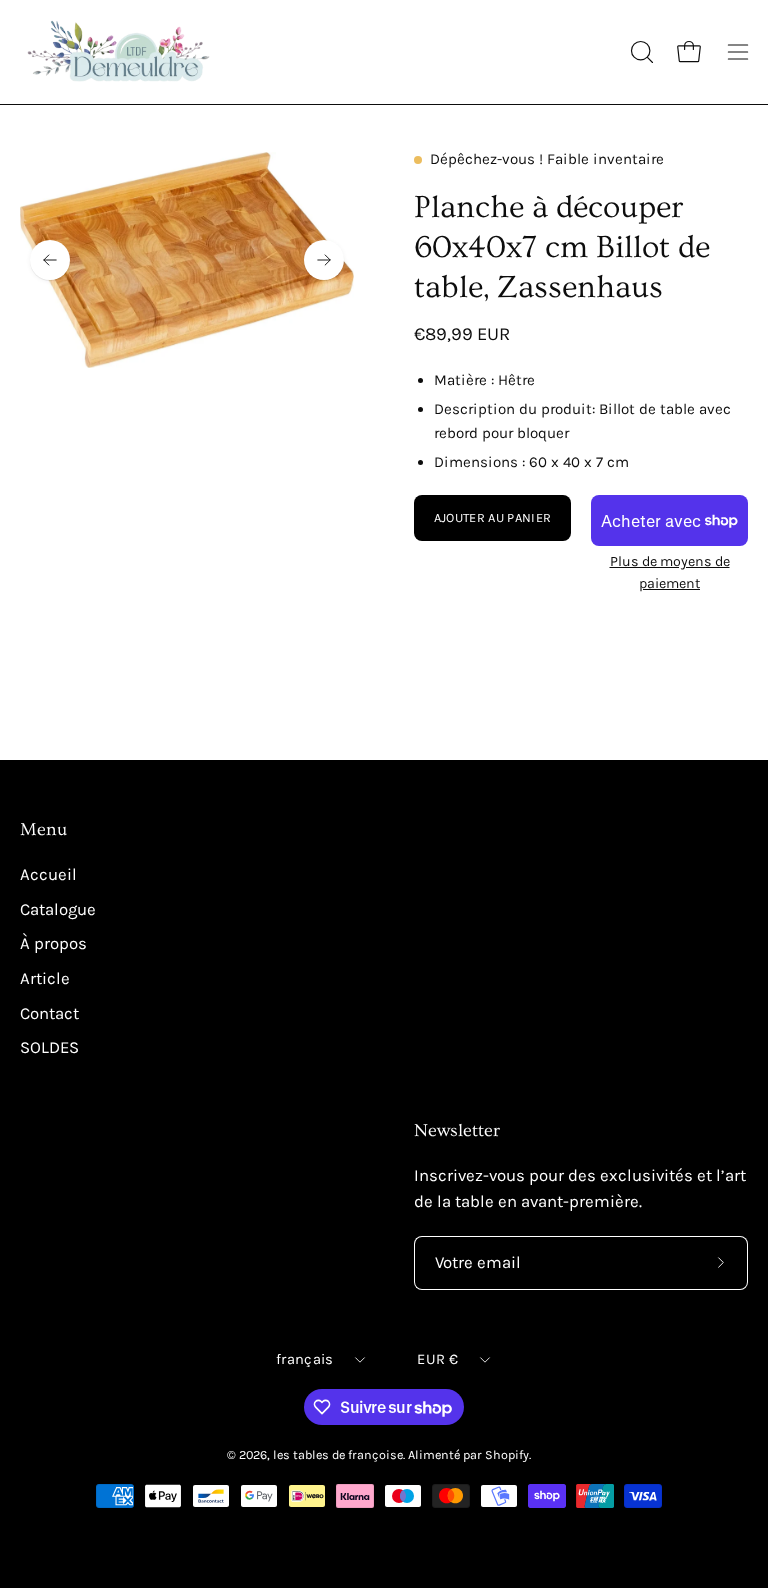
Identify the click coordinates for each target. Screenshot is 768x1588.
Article (45, 978)
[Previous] (50, 260)
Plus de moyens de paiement (670, 572)
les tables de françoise (338, 1454)
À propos (53, 943)
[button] (640, 52)
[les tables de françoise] (120, 52)
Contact (49, 1012)
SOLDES (49, 1047)
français (304, 1359)
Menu (43, 830)
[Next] (324, 260)
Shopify (507, 1454)
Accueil (48, 874)
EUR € (437, 1359)
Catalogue (58, 908)
